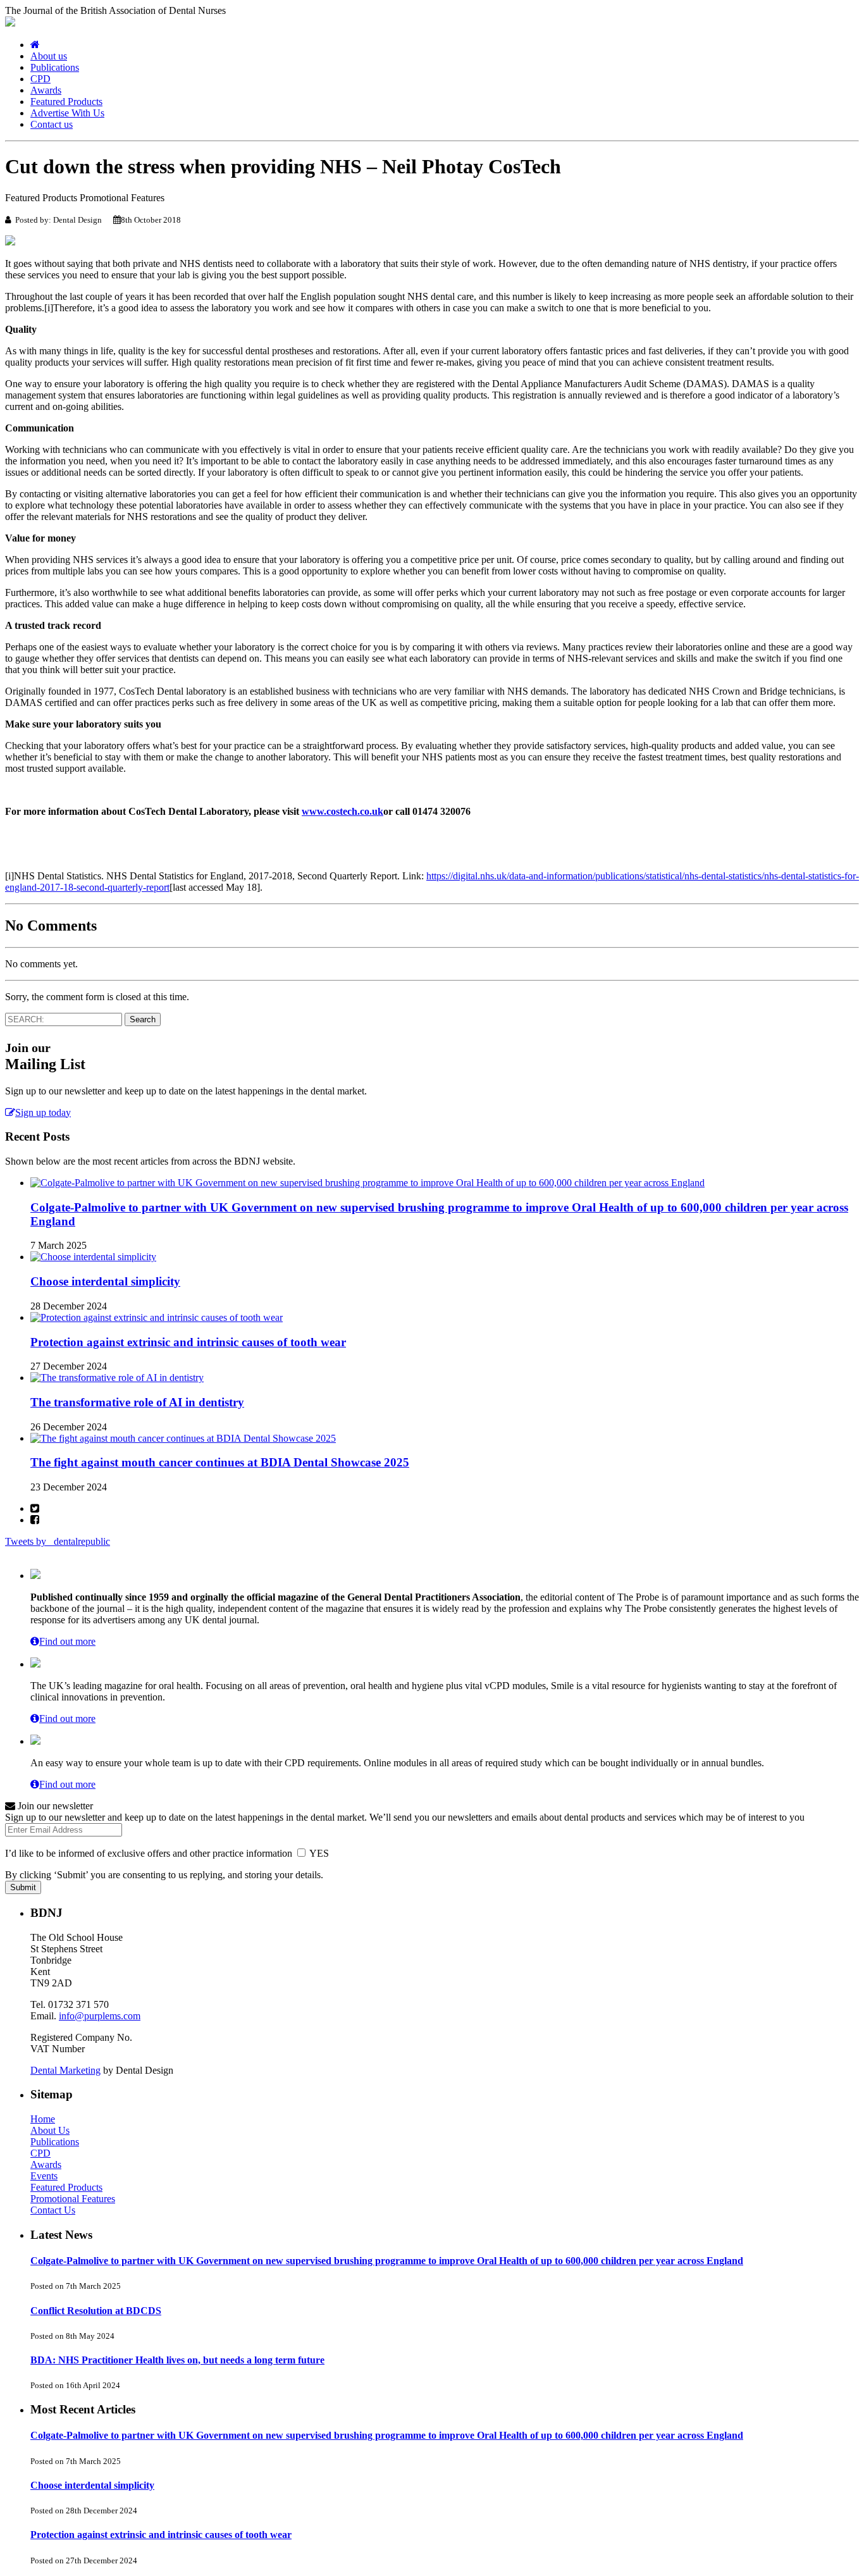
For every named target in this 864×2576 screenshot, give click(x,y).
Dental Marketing (65, 2070)
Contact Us (53, 2210)
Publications (55, 67)
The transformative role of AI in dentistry (137, 1402)
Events (44, 2176)
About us (49, 56)
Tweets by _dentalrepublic (58, 1541)
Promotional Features (73, 2199)
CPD (40, 79)
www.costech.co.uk (343, 811)
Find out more (67, 1641)
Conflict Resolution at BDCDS (96, 2311)
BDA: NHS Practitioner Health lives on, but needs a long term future (177, 2360)
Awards (46, 90)
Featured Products (66, 102)
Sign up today (43, 1112)
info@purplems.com (100, 2016)
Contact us (52, 124)
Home (43, 2119)
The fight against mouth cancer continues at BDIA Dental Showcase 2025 (220, 1462)
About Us (50, 2130)
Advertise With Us (67, 113)
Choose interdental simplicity (105, 1281)
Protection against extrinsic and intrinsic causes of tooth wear (188, 1342)
